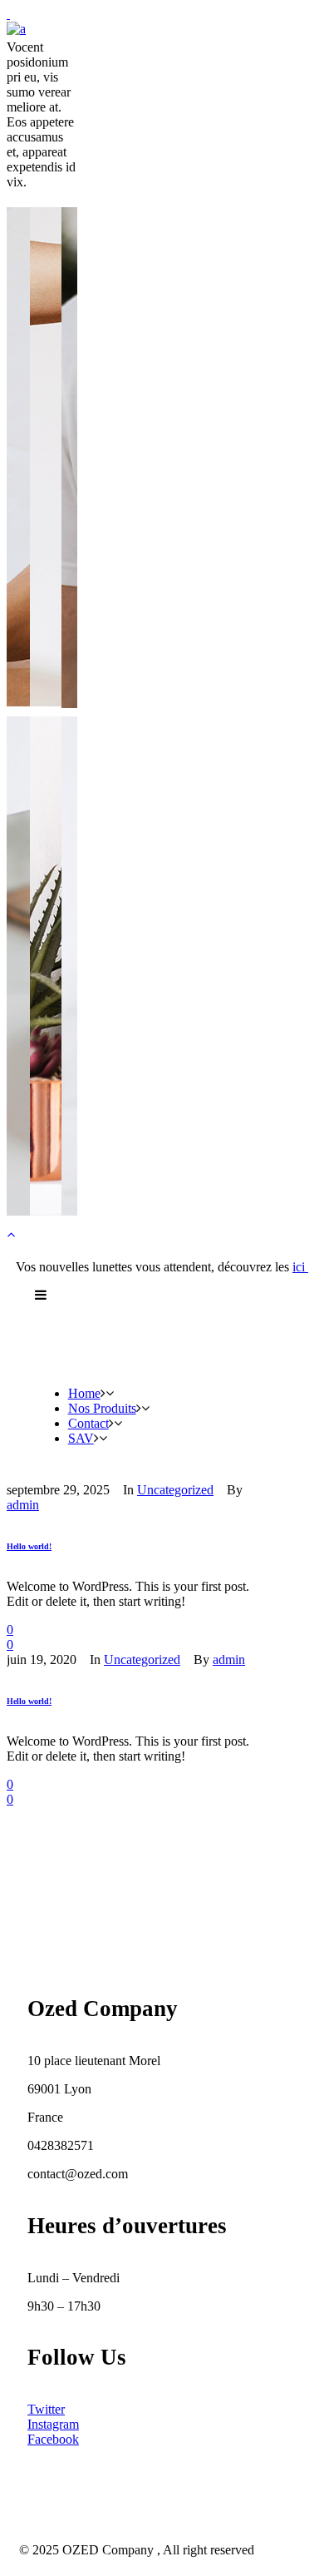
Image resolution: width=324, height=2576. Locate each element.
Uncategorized (142, 1660)
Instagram (53, 2424)
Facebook (53, 2439)
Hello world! (29, 1547)
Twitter (46, 2409)
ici (300, 1267)
